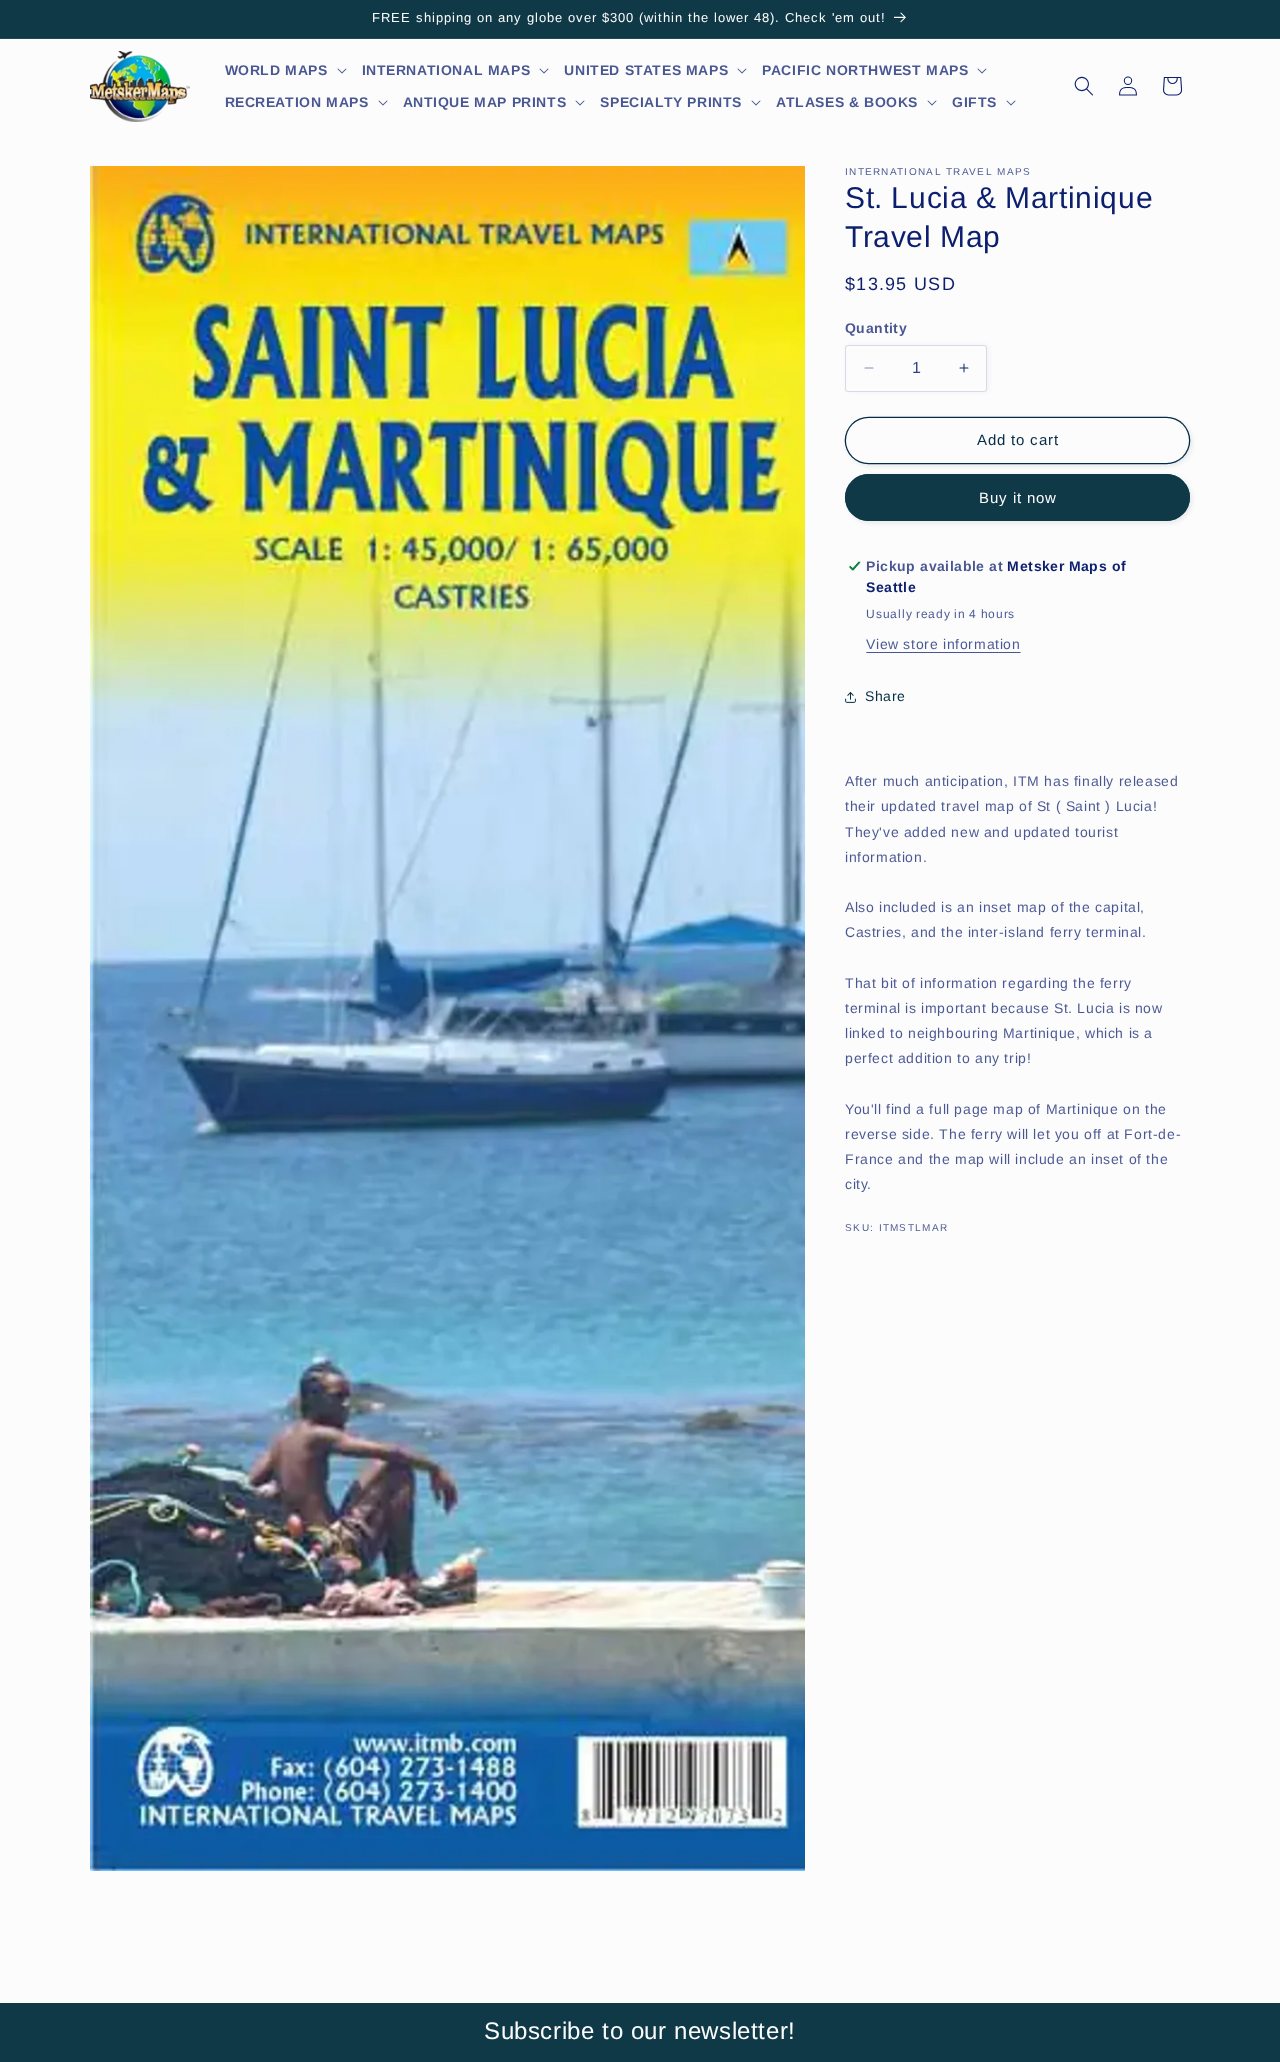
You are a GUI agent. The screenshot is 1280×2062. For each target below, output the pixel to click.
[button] (286, 70)
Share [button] (885, 696)
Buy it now (1018, 497)
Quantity (876, 328)
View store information (943, 644)
